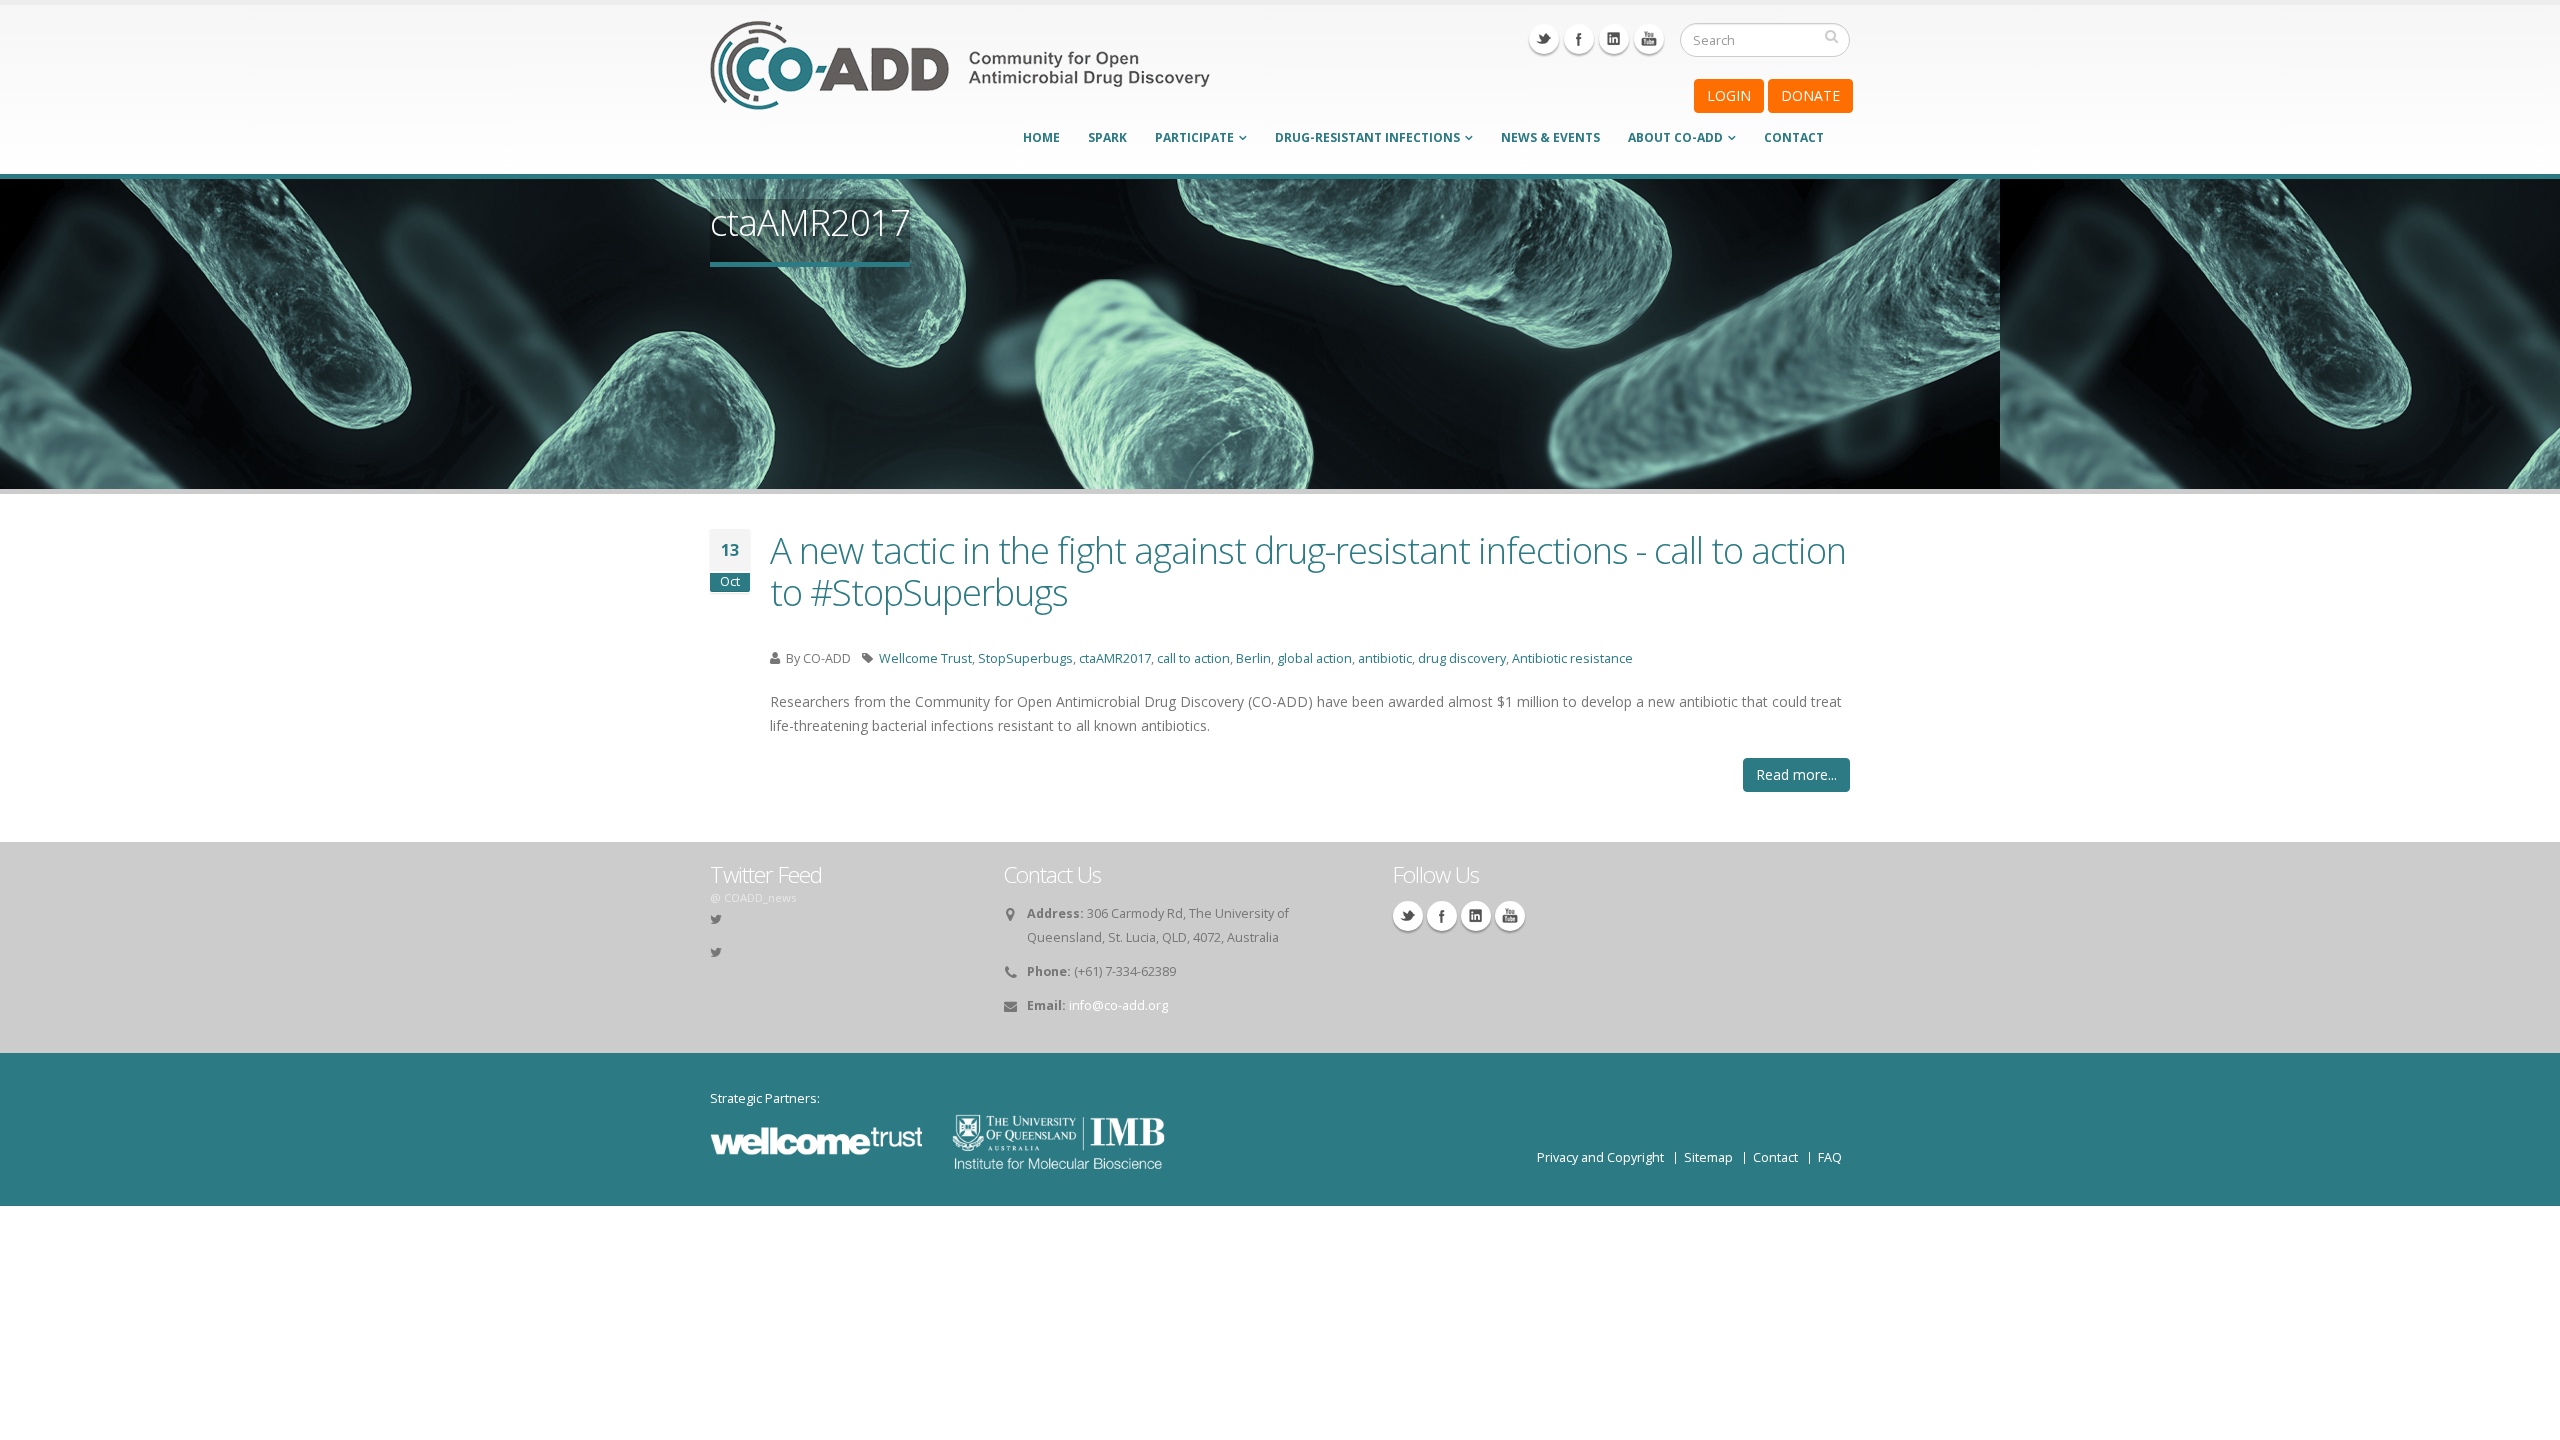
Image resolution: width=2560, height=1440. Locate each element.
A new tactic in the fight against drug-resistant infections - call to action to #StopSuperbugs (1308, 571)
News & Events (1550, 137)
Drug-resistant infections (1367, 137)
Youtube (1649, 39)
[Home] (960, 78)
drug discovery (1462, 658)
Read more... (1796, 774)
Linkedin (1614, 39)
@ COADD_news (753, 897)
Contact (1794, 137)
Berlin (1253, 658)
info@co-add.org (1118, 1005)
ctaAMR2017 (1115, 658)
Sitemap (1708, 1157)
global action (1314, 658)
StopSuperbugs (1025, 658)
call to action (1193, 658)
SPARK (1107, 137)
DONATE (1810, 95)
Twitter (1544, 39)
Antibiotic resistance (1572, 658)
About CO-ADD (1675, 137)
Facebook (1579, 39)
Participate (1194, 137)
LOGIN (1729, 95)
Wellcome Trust (925, 658)
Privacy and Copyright (1600, 1157)
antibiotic (1385, 658)
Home (1041, 137)
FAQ (1830, 1157)
